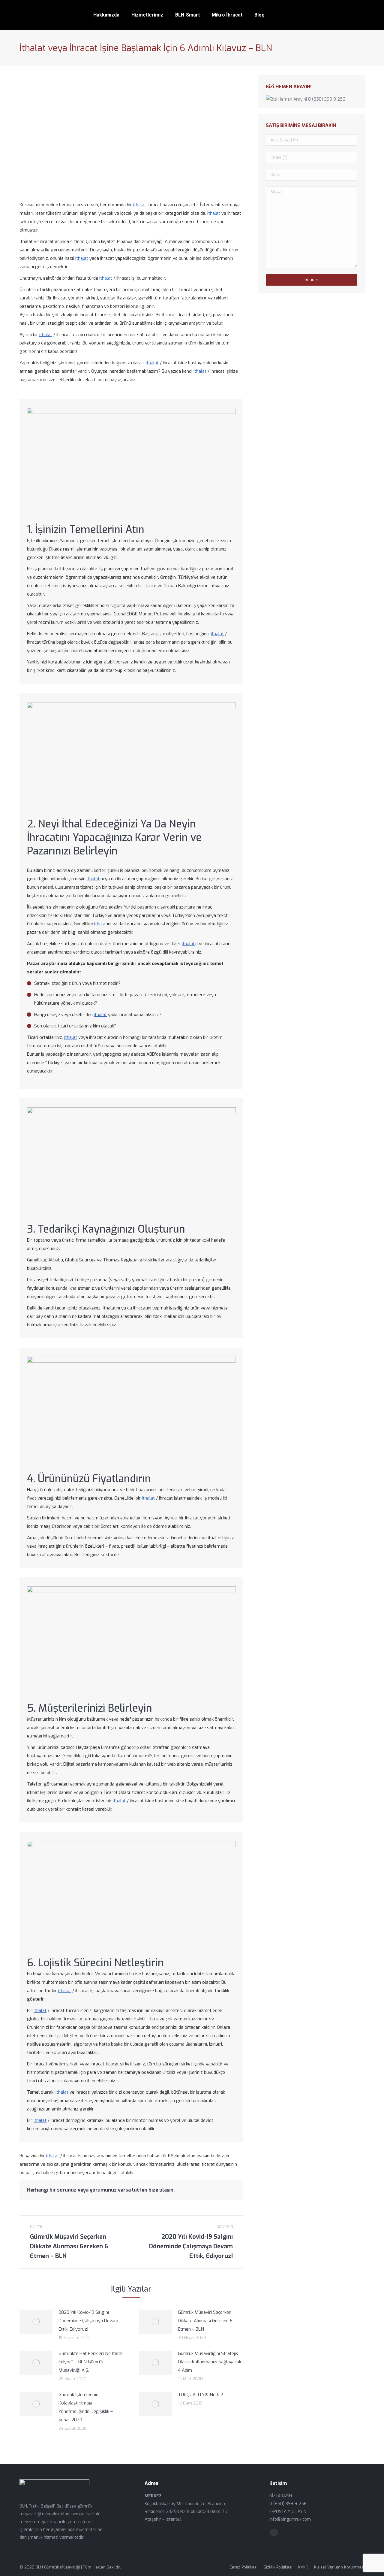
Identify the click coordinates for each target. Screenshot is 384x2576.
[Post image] (36, 2322)
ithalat (140, 205)
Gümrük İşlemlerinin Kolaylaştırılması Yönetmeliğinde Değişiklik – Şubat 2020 (86, 2407)
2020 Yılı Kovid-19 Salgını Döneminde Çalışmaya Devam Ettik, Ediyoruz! (88, 2321)
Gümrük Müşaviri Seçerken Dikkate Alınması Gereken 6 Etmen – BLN (205, 2321)
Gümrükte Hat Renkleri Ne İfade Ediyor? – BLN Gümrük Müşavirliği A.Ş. (90, 2362)
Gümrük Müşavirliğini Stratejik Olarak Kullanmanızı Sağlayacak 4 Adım (210, 2362)
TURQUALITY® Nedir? (200, 2395)
